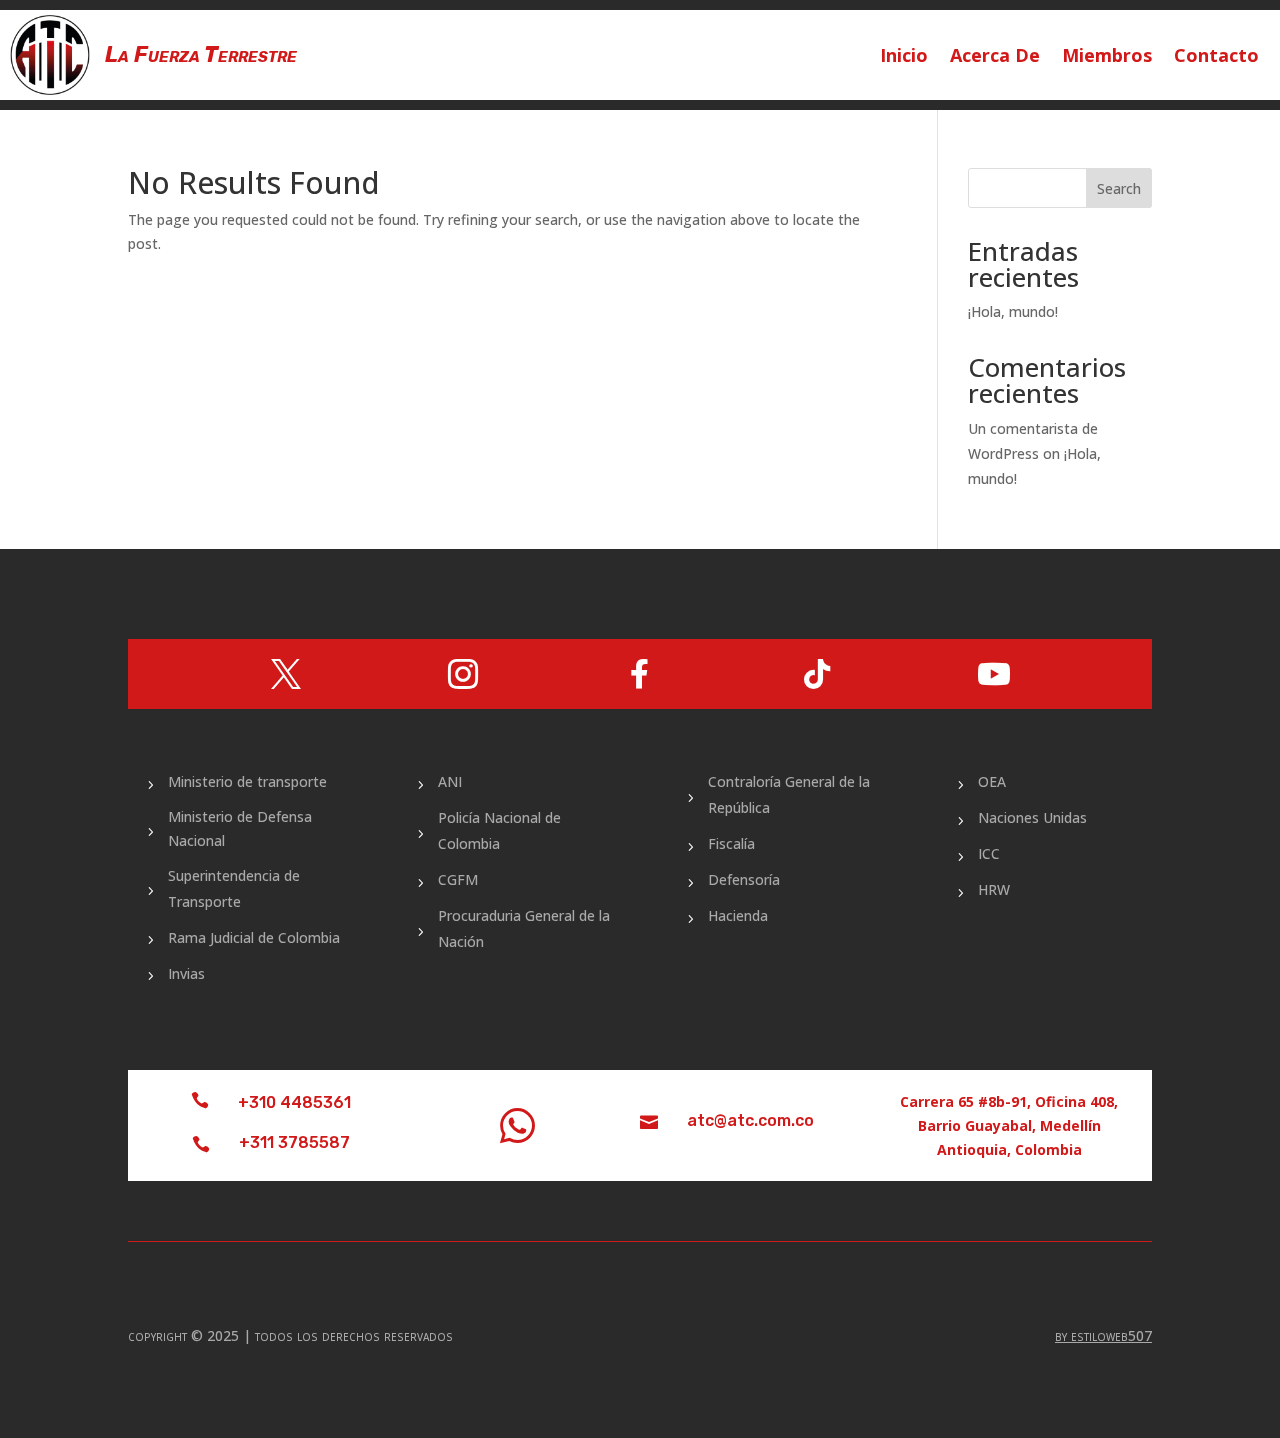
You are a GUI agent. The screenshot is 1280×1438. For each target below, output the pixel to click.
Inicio (904, 57)
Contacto (1216, 57)
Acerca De (995, 57)
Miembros (1107, 57)
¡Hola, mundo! (1013, 311)
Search (1119, 188)
